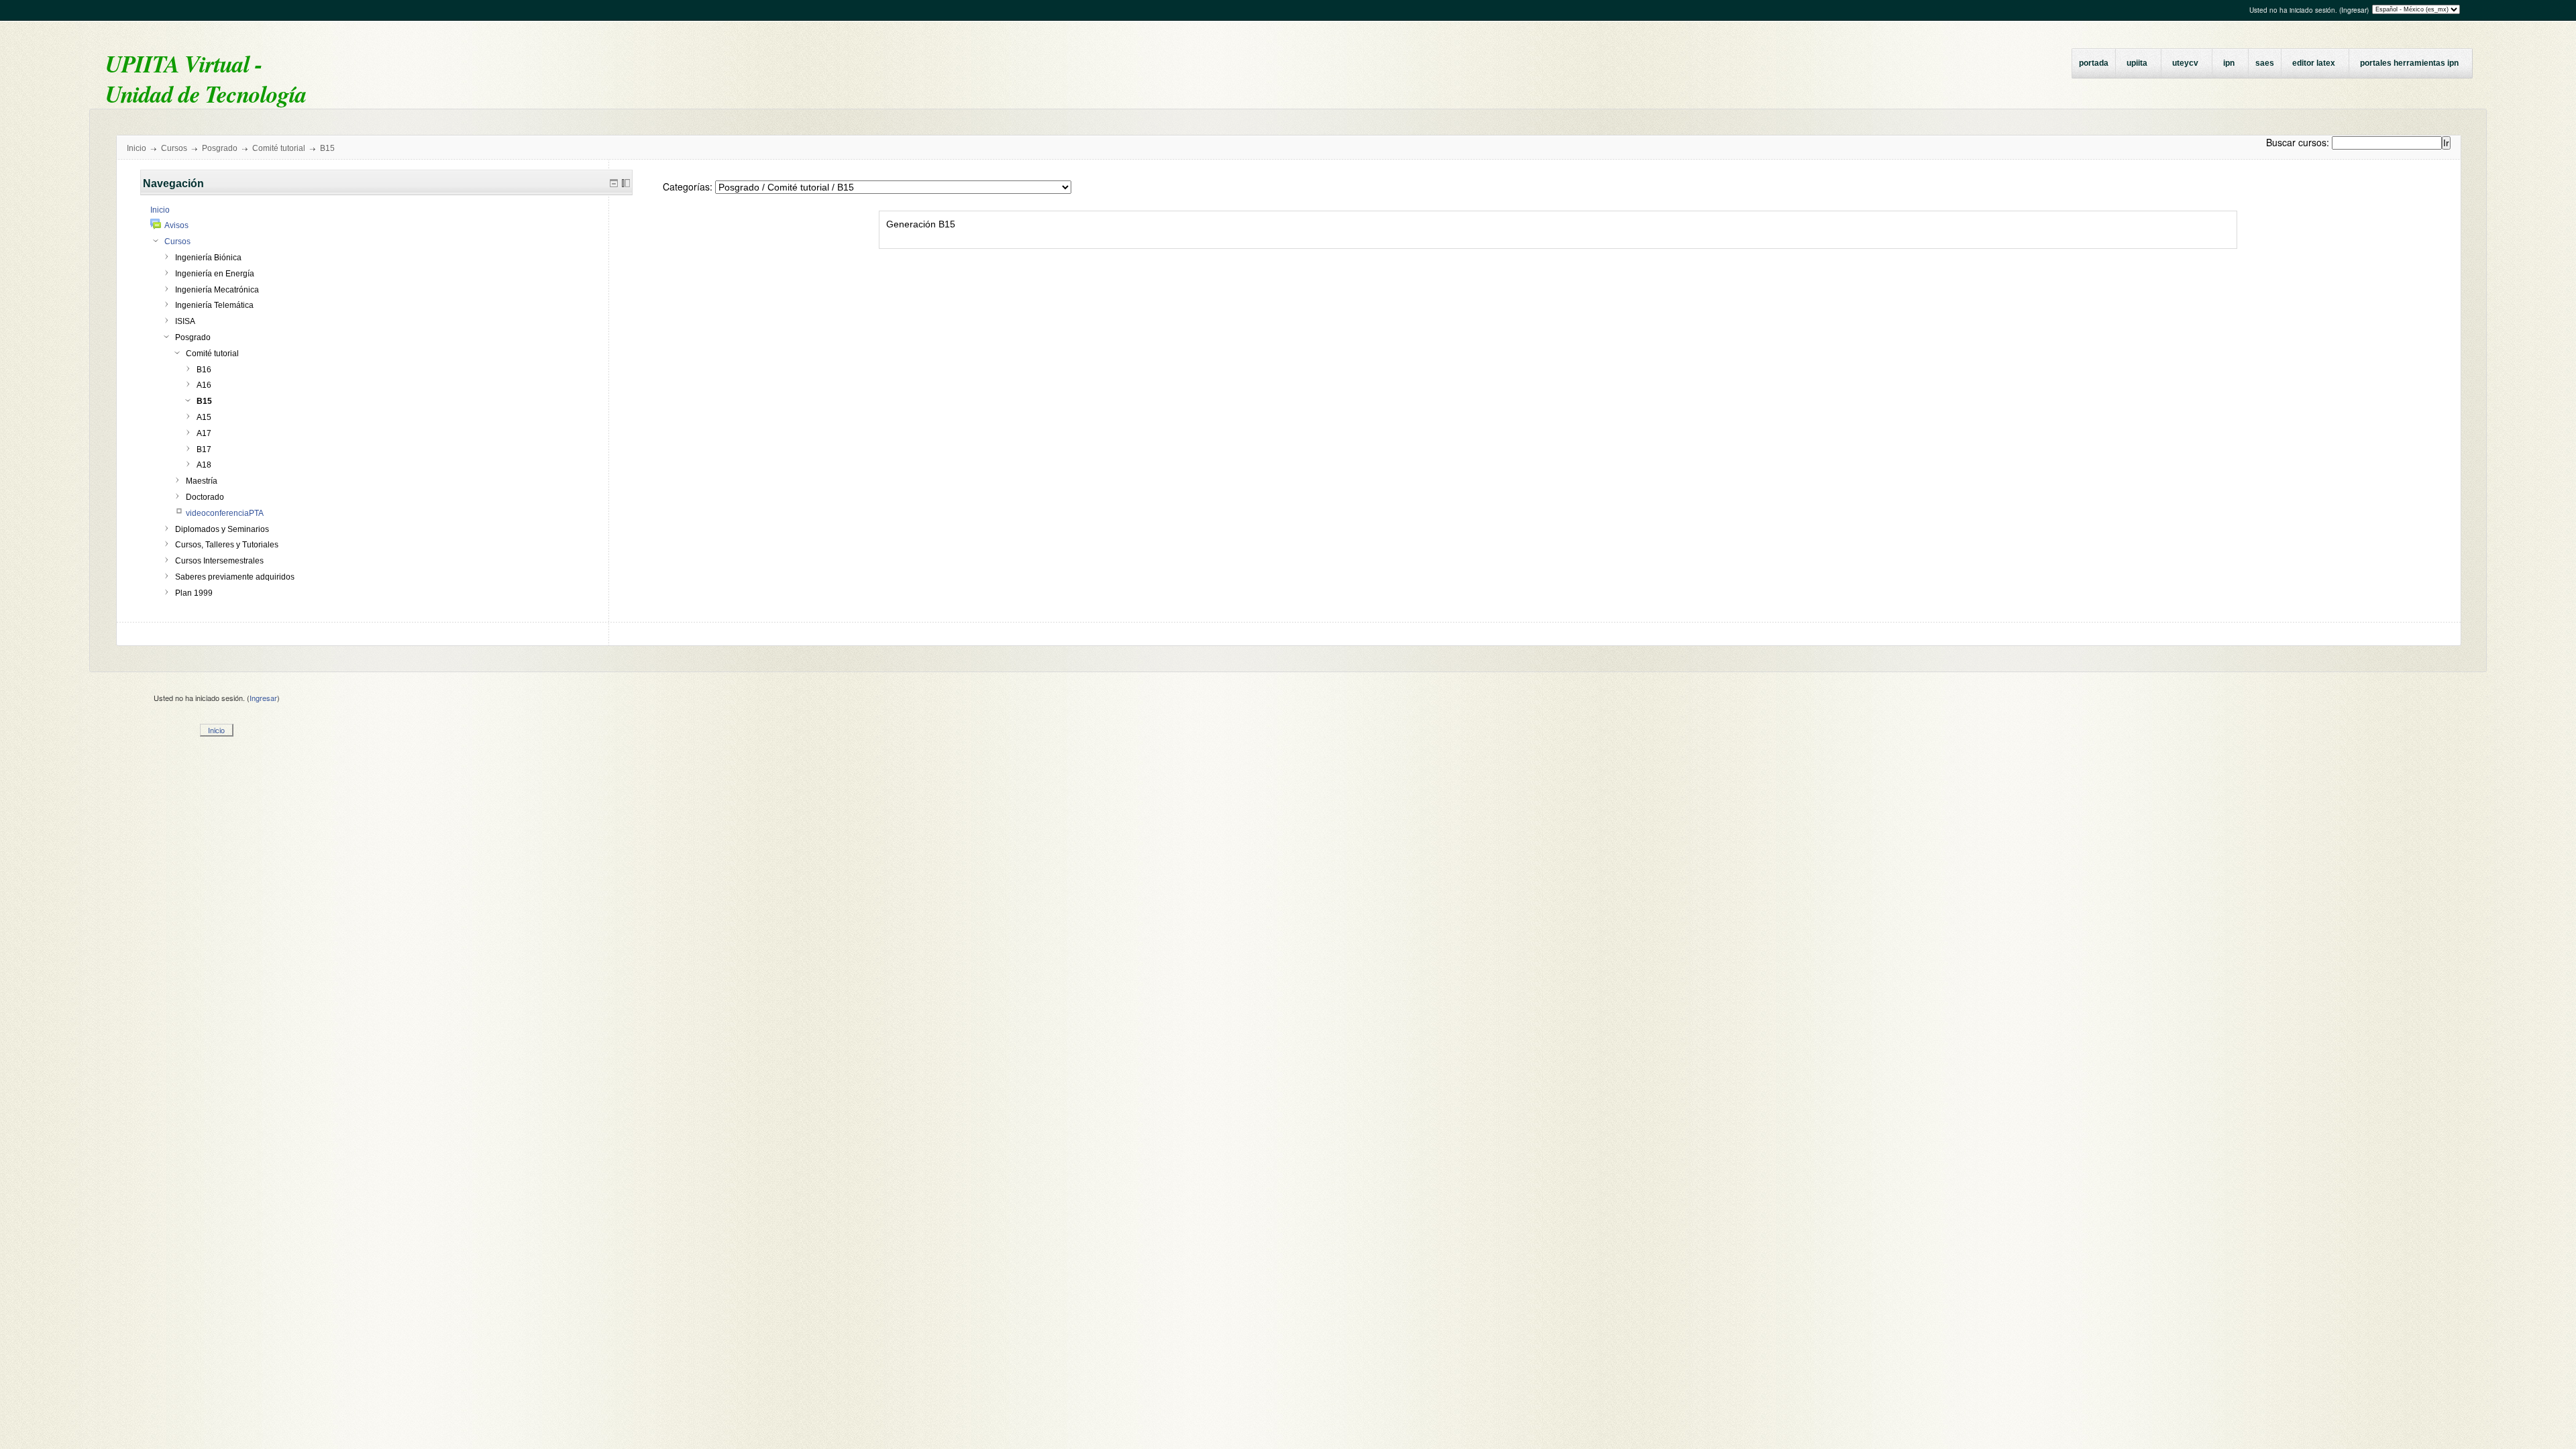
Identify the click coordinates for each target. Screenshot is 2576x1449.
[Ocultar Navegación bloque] (614, 183)
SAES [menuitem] (2265, 63)
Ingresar (2354, 10)
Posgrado (220, 148)
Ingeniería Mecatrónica (217, 290)
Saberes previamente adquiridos (235, 577)
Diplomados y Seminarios (222, 529)
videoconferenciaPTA (225, 513)
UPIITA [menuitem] (2137, 63)
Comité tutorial (279, 148)
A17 (204, 433)
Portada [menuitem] (2094, 63)
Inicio (137, 148)
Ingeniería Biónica (208, 258)
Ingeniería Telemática (214, 305)
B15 (327, 148)
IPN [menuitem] (2229, 63)
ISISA (185, 321)
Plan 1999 (194, 593)
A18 (204, 465)
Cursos (174, 148)
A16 (204, 385)
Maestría (202, 481)
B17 (204, 449)
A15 (204, 417)
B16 (204, 370)
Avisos (176, 225)
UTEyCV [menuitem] (2185, 63)
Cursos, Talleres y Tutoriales (227, 545)
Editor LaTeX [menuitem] (2314, 63)
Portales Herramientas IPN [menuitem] (2409, 63)
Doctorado (205, 497)
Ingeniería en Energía (215, 274)
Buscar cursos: (2299, 142)
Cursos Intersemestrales (219, 561)
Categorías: (688, 186)
